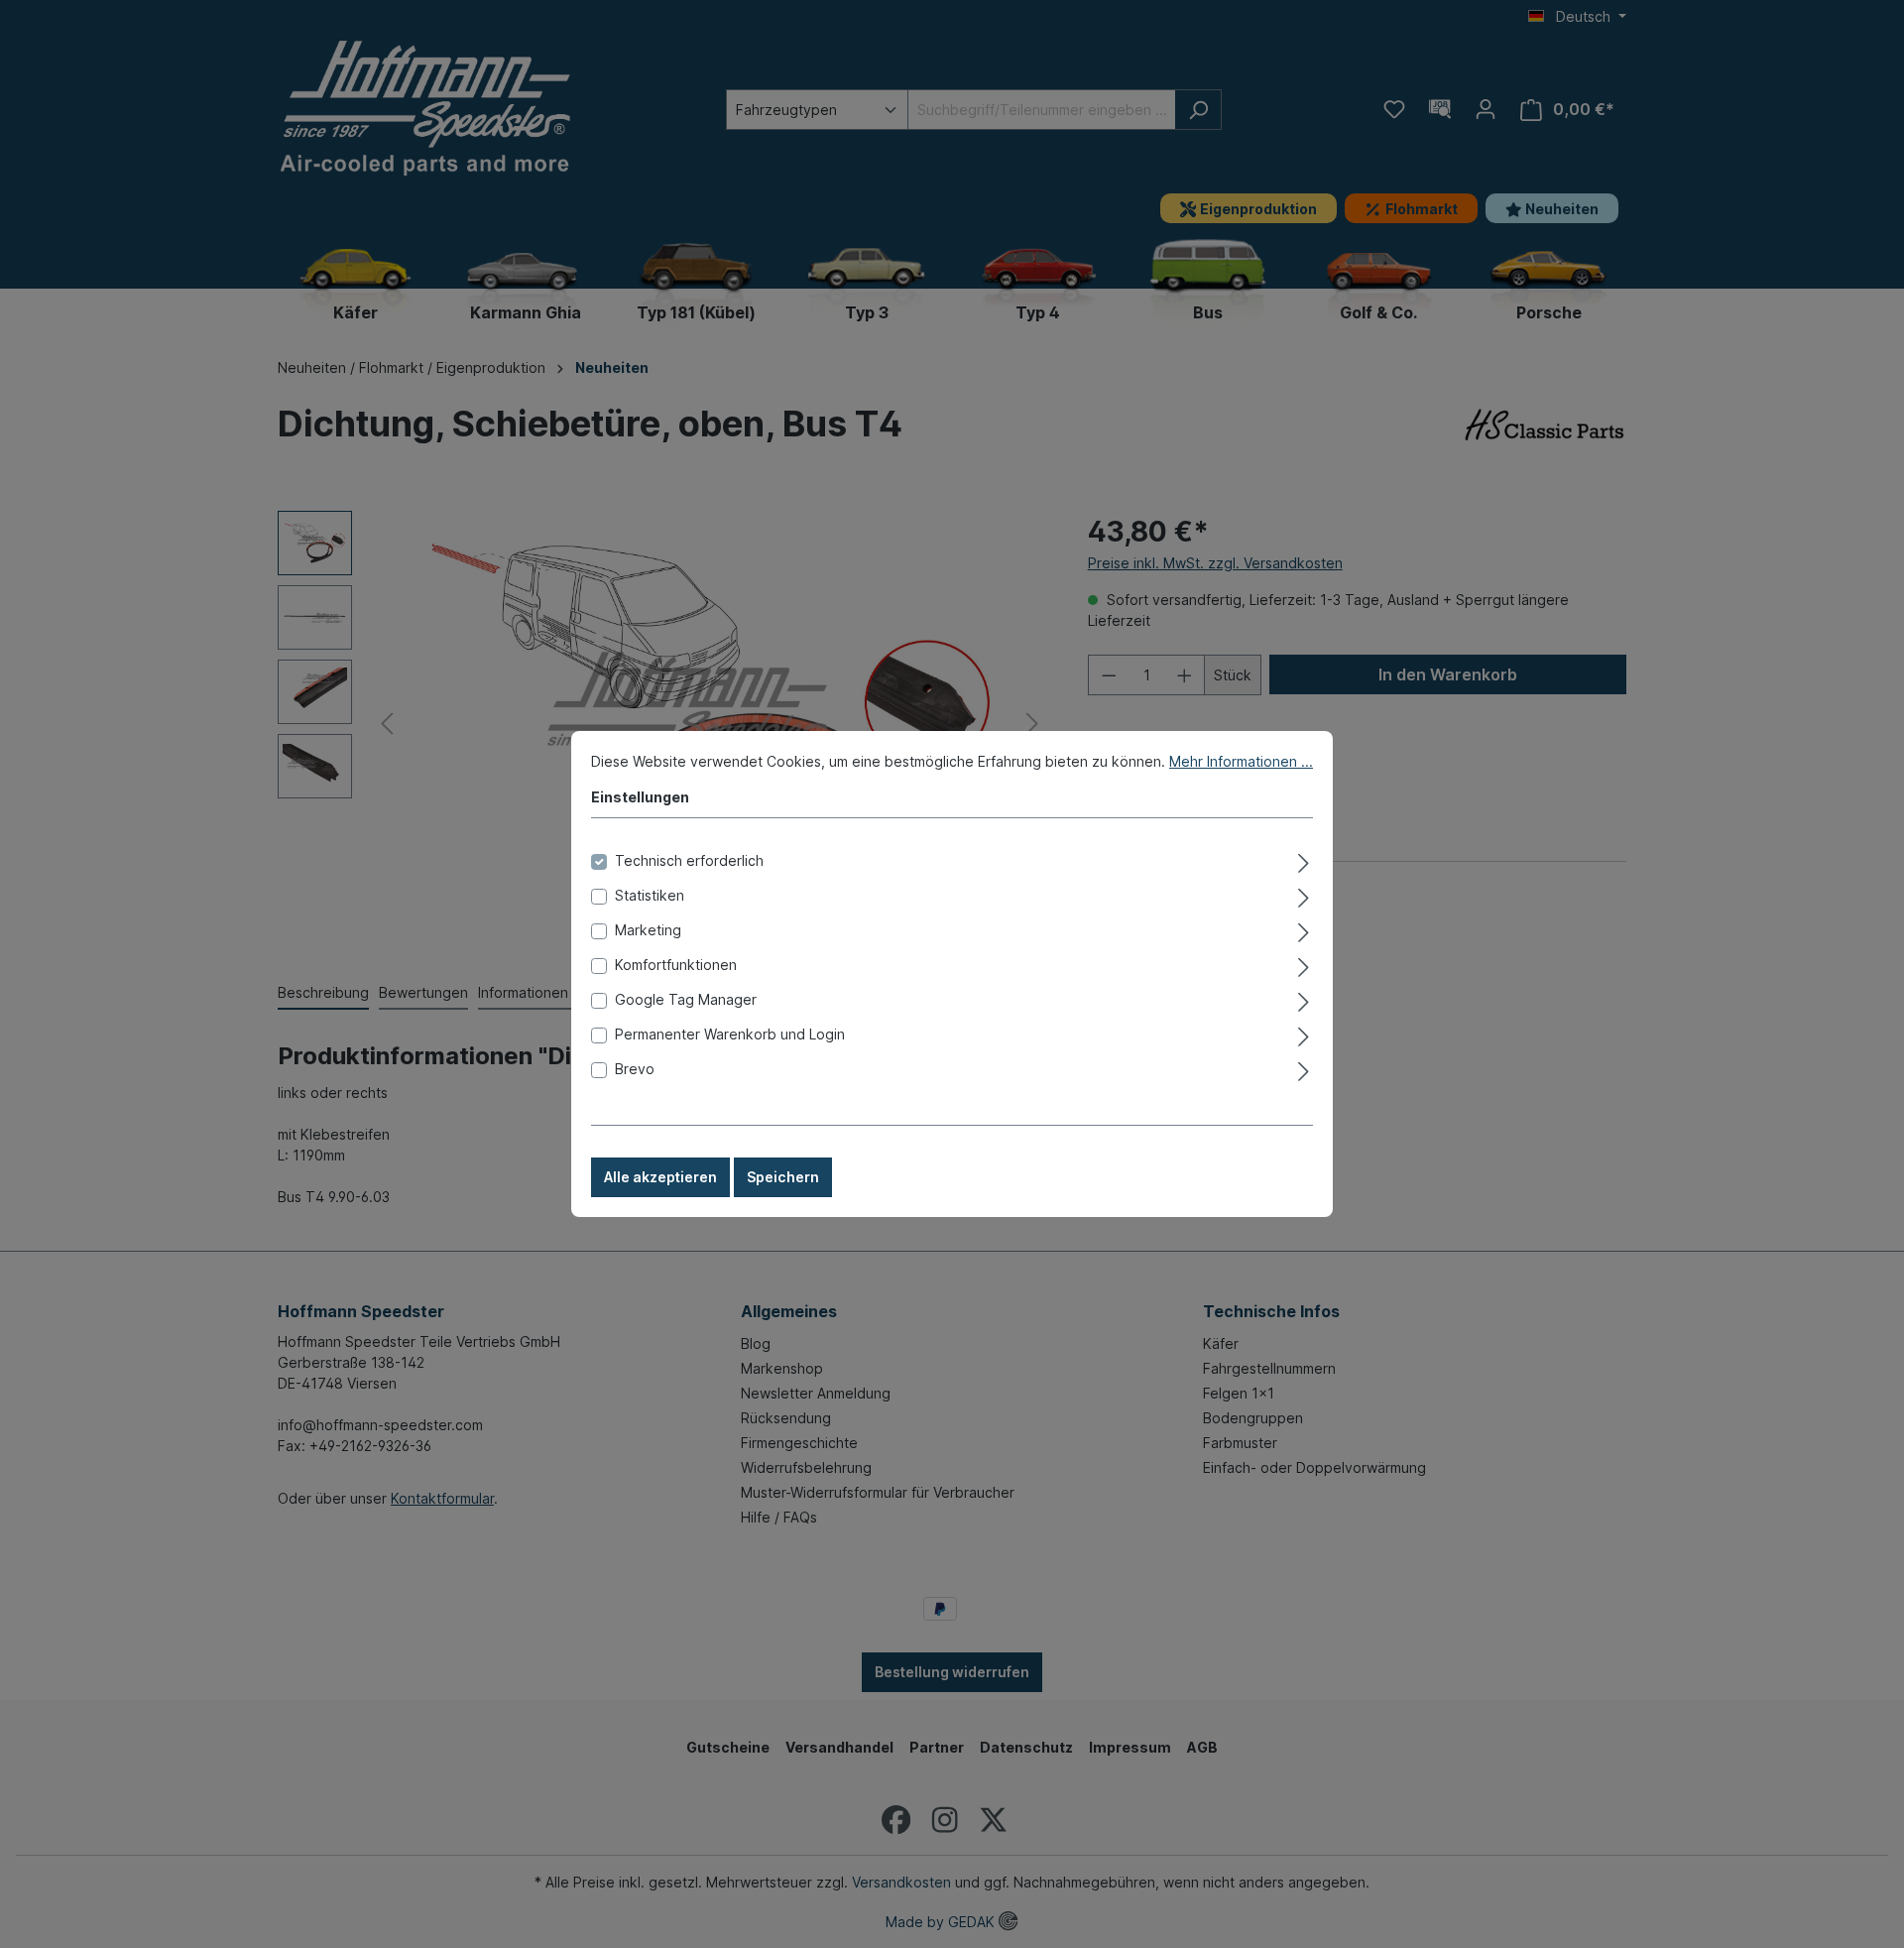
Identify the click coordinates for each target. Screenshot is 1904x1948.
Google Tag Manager (686, 999)
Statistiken (650, 895)
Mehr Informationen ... (1241, 761)
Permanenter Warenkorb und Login (730, 1034)
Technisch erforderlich (689, 860)
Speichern (783, 1177)
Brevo (635, 1069)
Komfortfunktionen (676, 965)
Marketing (648, 930)
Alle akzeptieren (660, 1177)
